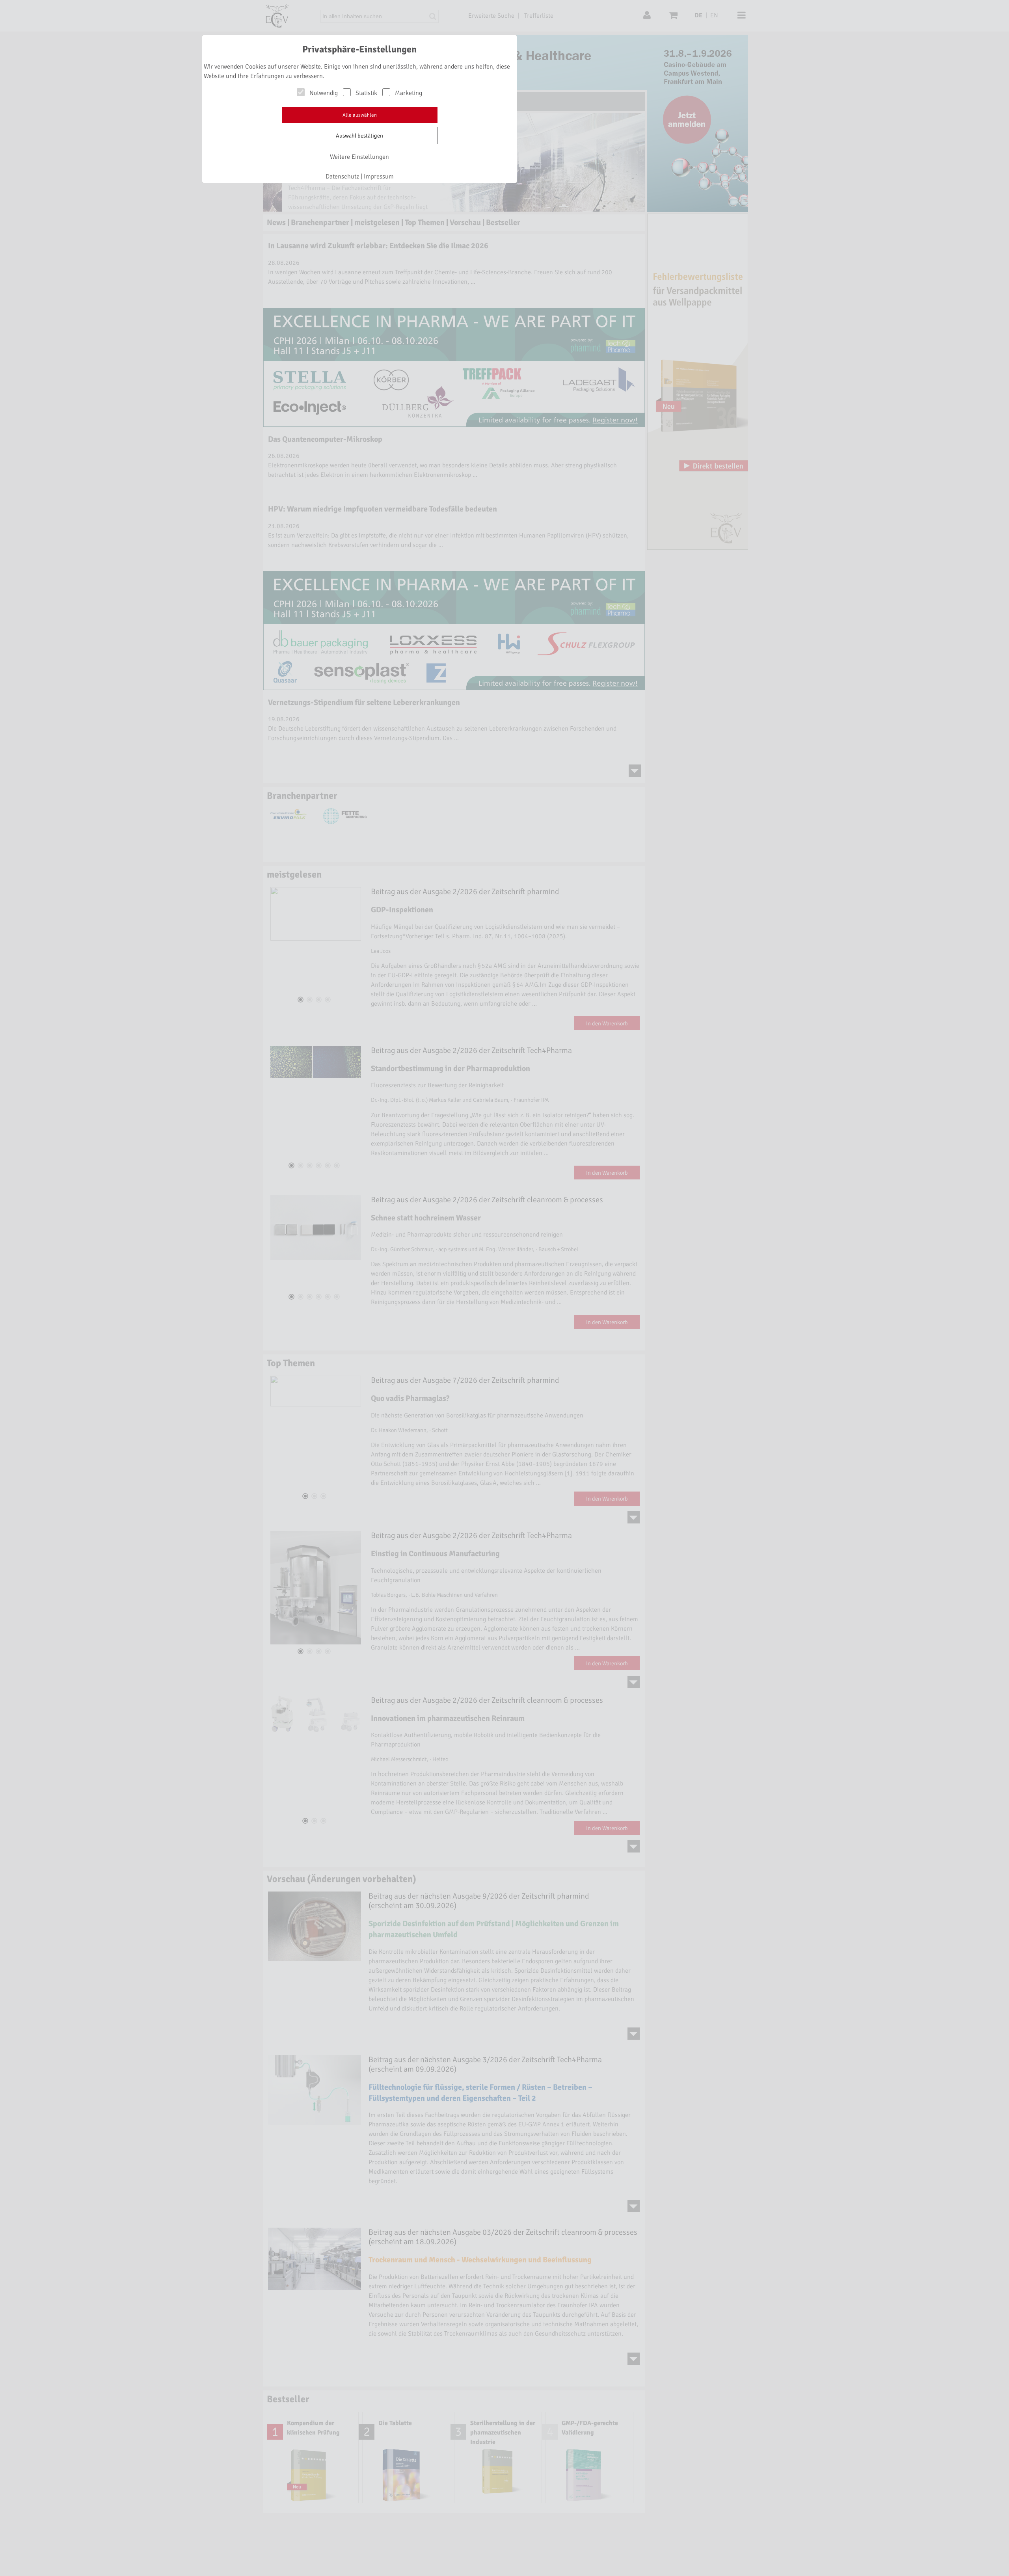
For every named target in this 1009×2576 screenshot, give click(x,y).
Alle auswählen (360, 115)
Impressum (379, 177)
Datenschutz (342, 177)
